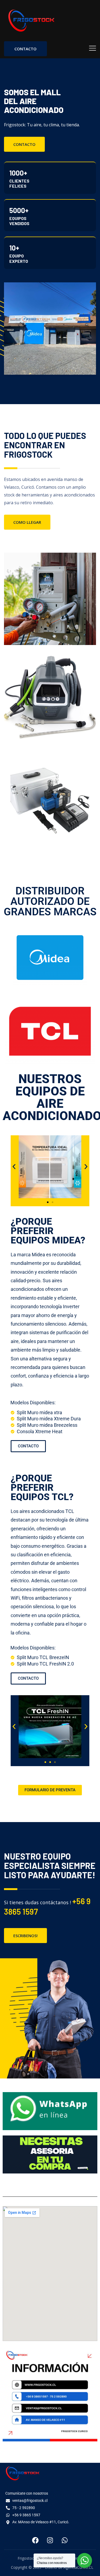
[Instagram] (50, 2540)
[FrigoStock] (31, 21)
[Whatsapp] (65, 2540)
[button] (14, 1167)
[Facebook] (35, 2540)
